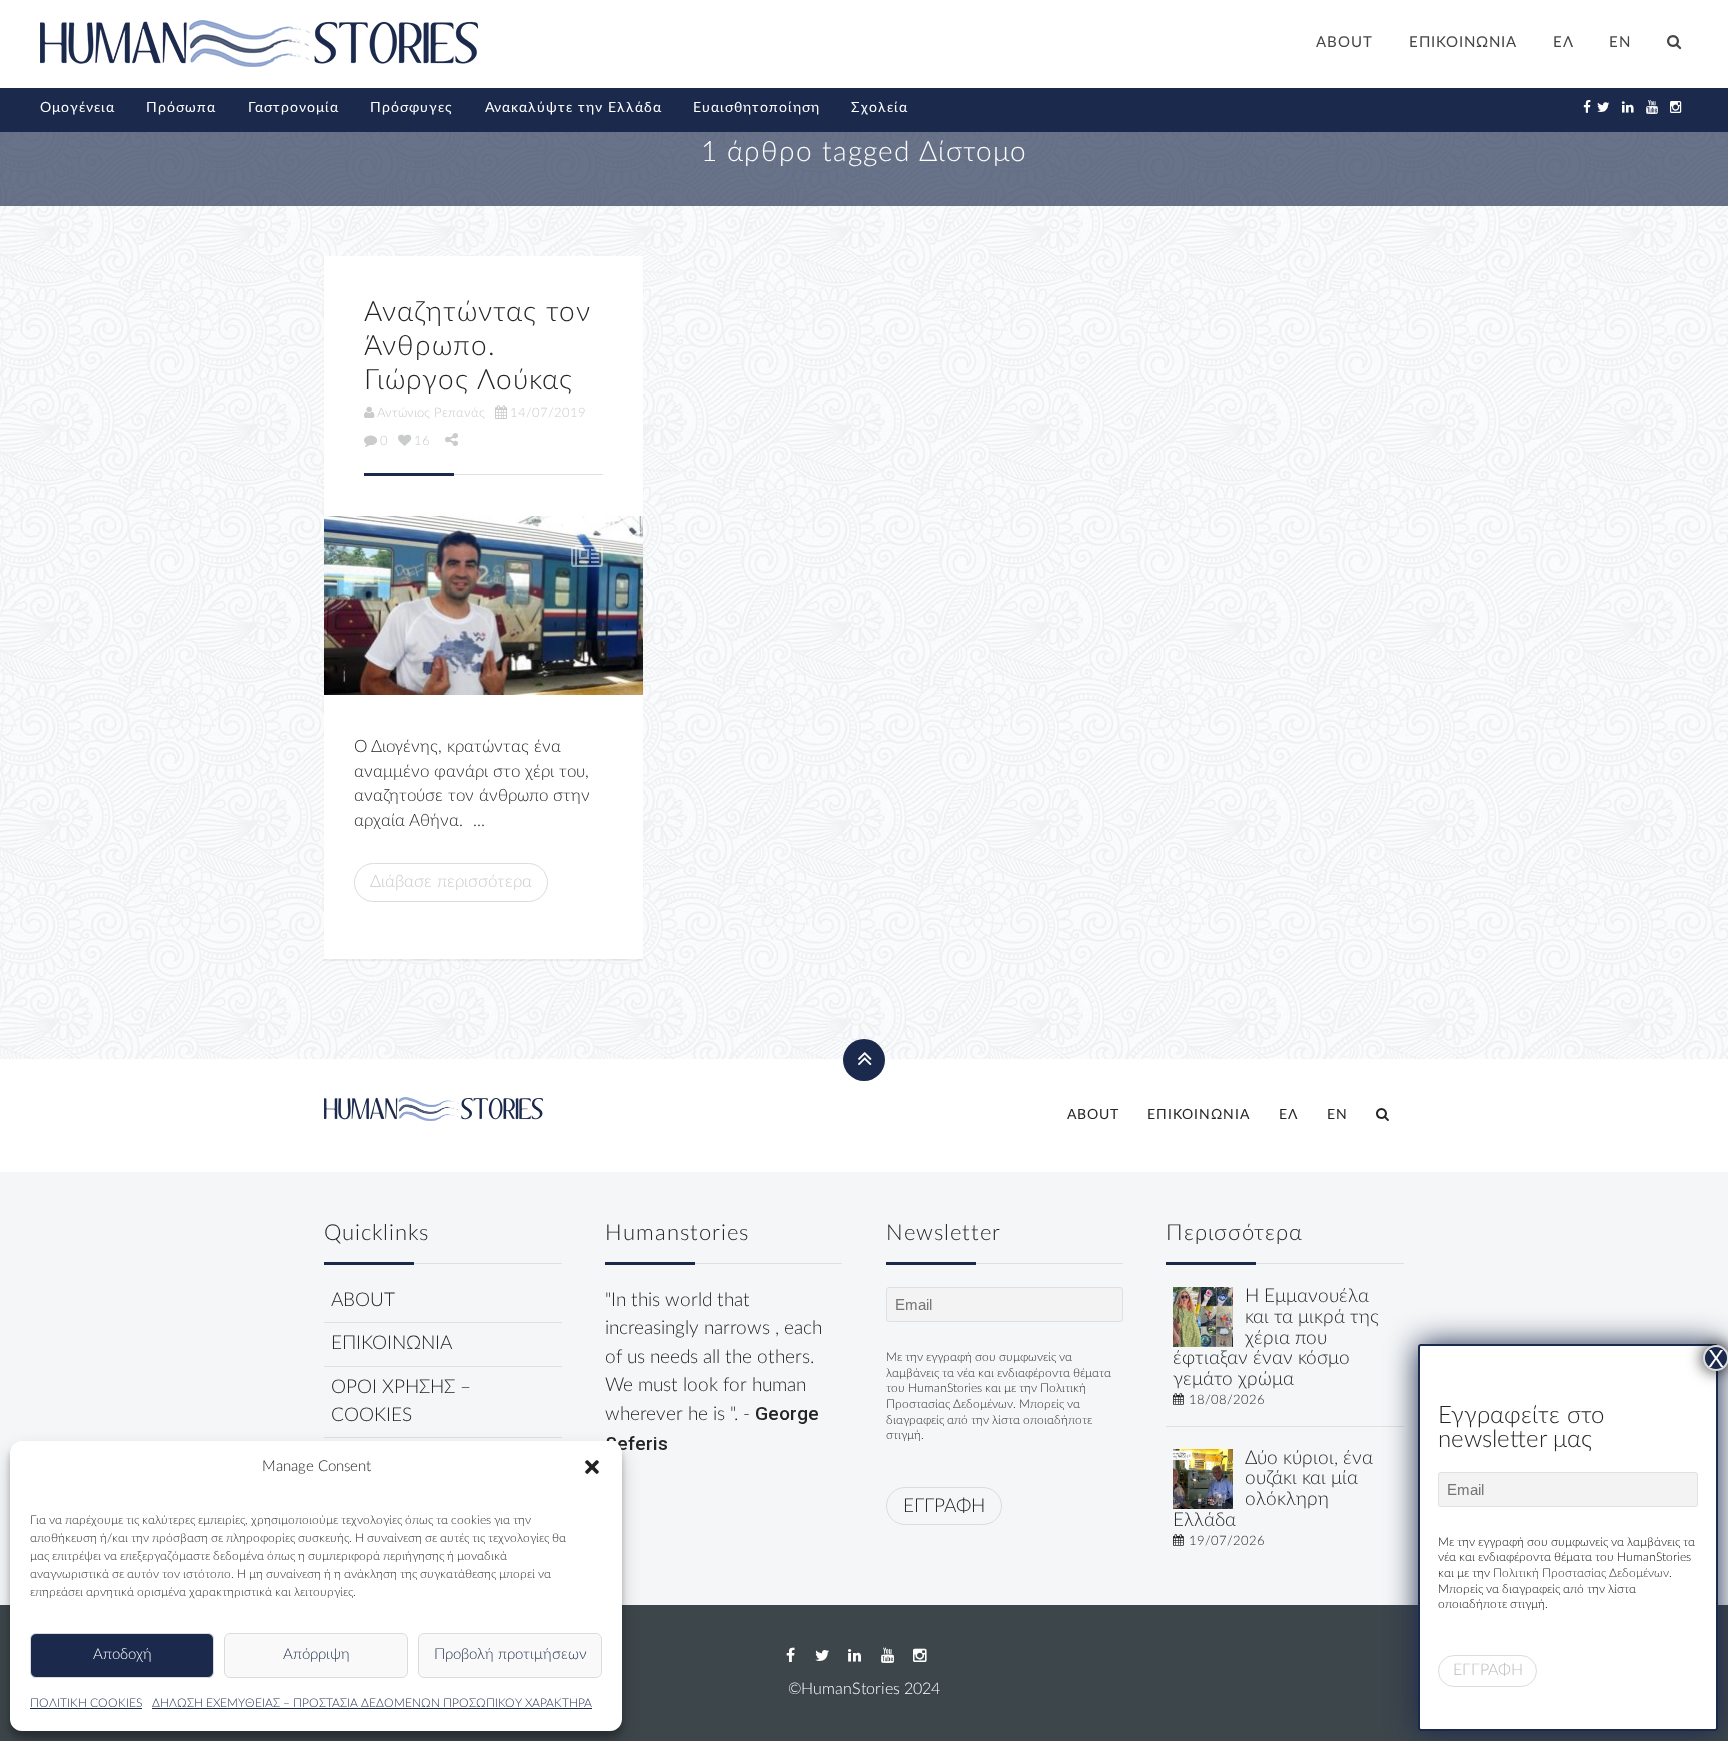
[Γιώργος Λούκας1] (483, 605)
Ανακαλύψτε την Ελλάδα (573, 108)
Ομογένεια (77, 108)
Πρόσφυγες (411, 108)
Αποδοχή (122, 1654)
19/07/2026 (1227, 1541)
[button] (592, 1467)
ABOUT (1344, 42)
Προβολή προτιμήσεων (510, 1654)
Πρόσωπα (181, 108)
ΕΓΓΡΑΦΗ (944, 1506)
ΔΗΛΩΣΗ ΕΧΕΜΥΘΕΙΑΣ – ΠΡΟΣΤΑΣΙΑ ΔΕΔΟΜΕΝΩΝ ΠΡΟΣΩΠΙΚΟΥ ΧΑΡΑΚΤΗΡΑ (372, 1703)
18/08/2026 (1227, 1400)
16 (422, 441)
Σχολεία (879, 108)
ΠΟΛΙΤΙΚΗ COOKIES (86, 1703)
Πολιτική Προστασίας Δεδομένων (1581, 1573)
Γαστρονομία (293, 108)
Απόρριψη (316, 1654)
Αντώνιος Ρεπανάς (431, 413)
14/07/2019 (548, 413)
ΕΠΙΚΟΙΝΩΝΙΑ (1463, 42)
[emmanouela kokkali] (1203, 1316)
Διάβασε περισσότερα (451, 881)
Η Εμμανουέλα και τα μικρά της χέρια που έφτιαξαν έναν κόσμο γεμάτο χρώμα (1276, 1338)
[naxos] (1203, 1477)
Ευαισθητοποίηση (756, 108)
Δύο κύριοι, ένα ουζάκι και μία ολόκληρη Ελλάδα (1273, 1489)
